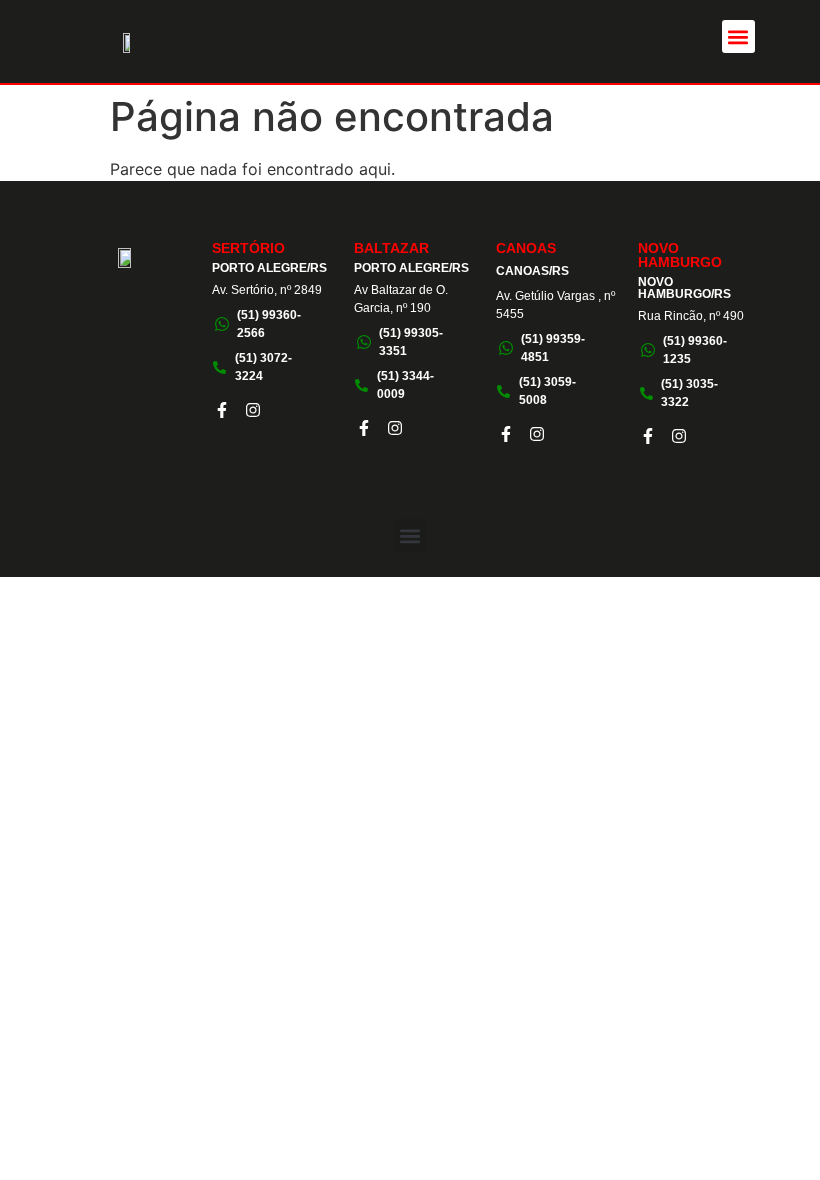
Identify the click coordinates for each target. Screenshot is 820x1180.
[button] (738, 36)
